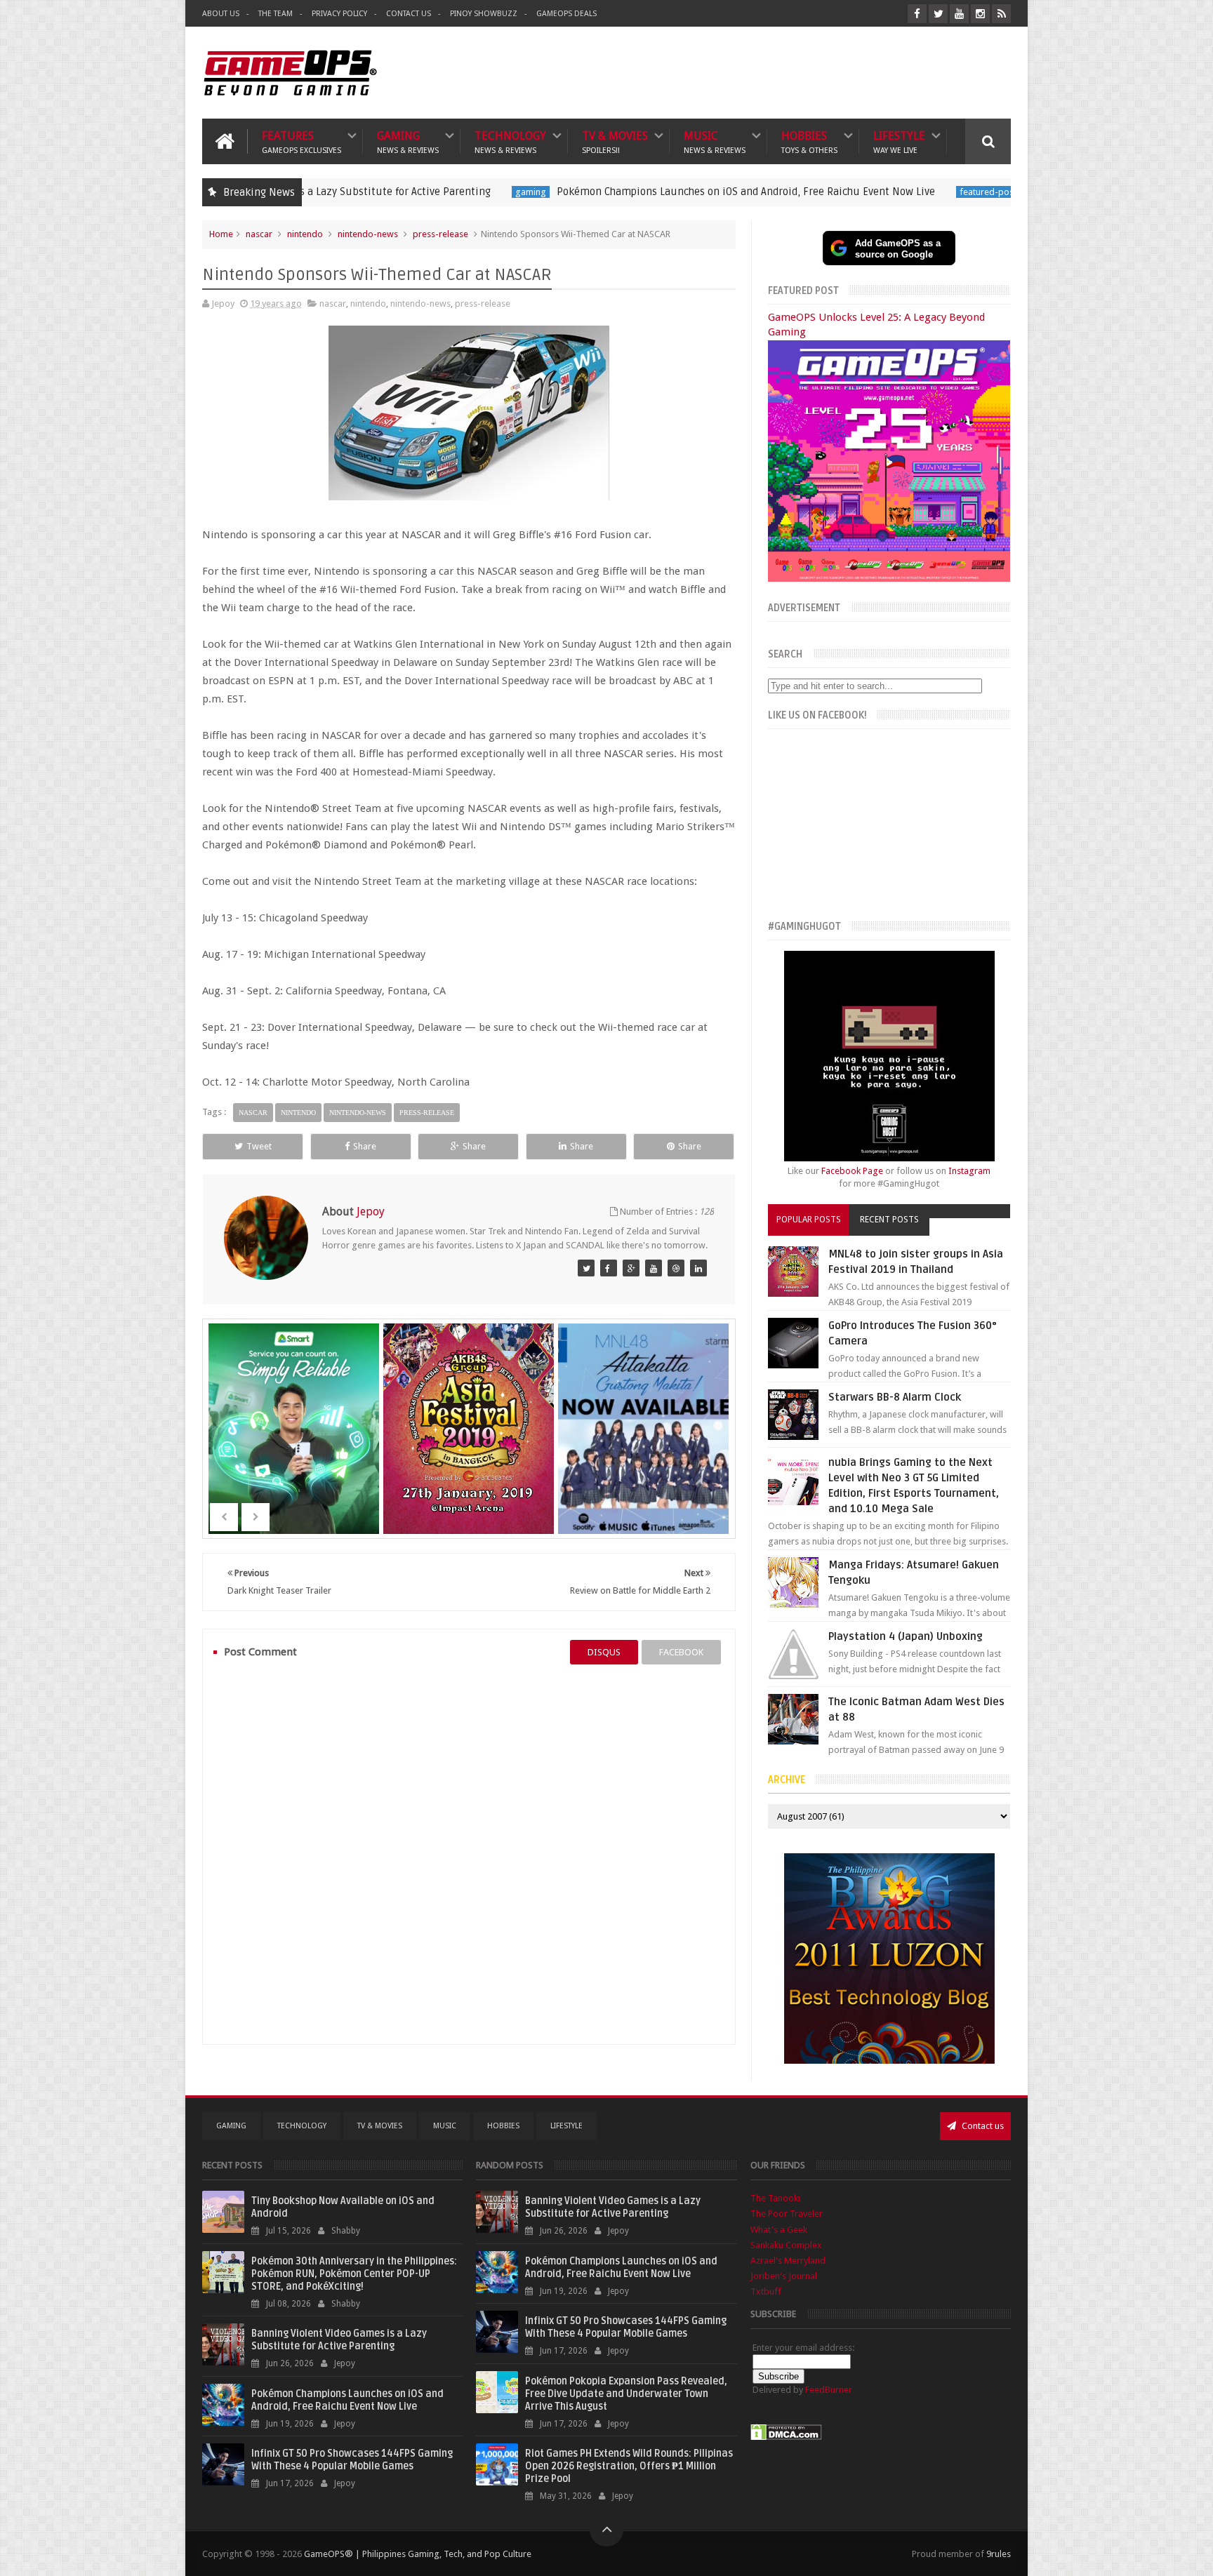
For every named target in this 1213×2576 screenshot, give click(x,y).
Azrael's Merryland (788, 2261)
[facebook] (917, 14)
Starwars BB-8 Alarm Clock (895, 1397)
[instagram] (980, 14)
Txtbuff (766, 2291)
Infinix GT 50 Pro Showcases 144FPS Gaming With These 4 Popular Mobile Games (352, 2460)
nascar (259, 234)
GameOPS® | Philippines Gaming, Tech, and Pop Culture (418, 2554)
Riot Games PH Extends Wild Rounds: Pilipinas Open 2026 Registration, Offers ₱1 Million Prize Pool (629, 2466)
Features (301, 141)
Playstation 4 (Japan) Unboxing (906, 1636)
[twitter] (938, 14)
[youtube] (959, 14)
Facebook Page (852, 1171)
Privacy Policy (339, 14)
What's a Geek (779, 2230)
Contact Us (409, 14)
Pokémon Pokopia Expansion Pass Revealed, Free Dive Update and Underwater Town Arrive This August (626, 2394)
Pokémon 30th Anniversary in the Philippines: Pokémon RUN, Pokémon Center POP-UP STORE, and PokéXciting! (354, 2274)
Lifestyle (899, 141)
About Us (221, 14)
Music (715, 141)
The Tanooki (775, 2198)
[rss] (1001, 14)
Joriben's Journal (784, 2276)
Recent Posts (889, 1220)
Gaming (408, 141)
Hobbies (809, 141)
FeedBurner (829, 2390)
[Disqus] (469, 1854)
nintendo (305, 234)
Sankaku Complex (786, 2245)
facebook (681, 1652)
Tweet (259, 1146)
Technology (510, 141)
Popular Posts (809, 1220)
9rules (999, 2554)
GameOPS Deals (566, 14)
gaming (406, 192)
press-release (440, 234)
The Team (276, 14)
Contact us (982, 2126)
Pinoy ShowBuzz (484, 14)
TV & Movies (615, 141)
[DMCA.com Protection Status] (786, 2437)
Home (221, 234)
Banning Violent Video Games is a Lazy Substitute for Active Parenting (339, 2340)
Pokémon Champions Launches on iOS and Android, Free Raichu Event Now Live (621, 192)
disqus (604, 1652)
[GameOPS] (586, 1268)
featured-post (863, 192)
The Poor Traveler (787, 2214)
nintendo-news (368, 234)
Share (365, 1146)
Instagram (969, 1171)
